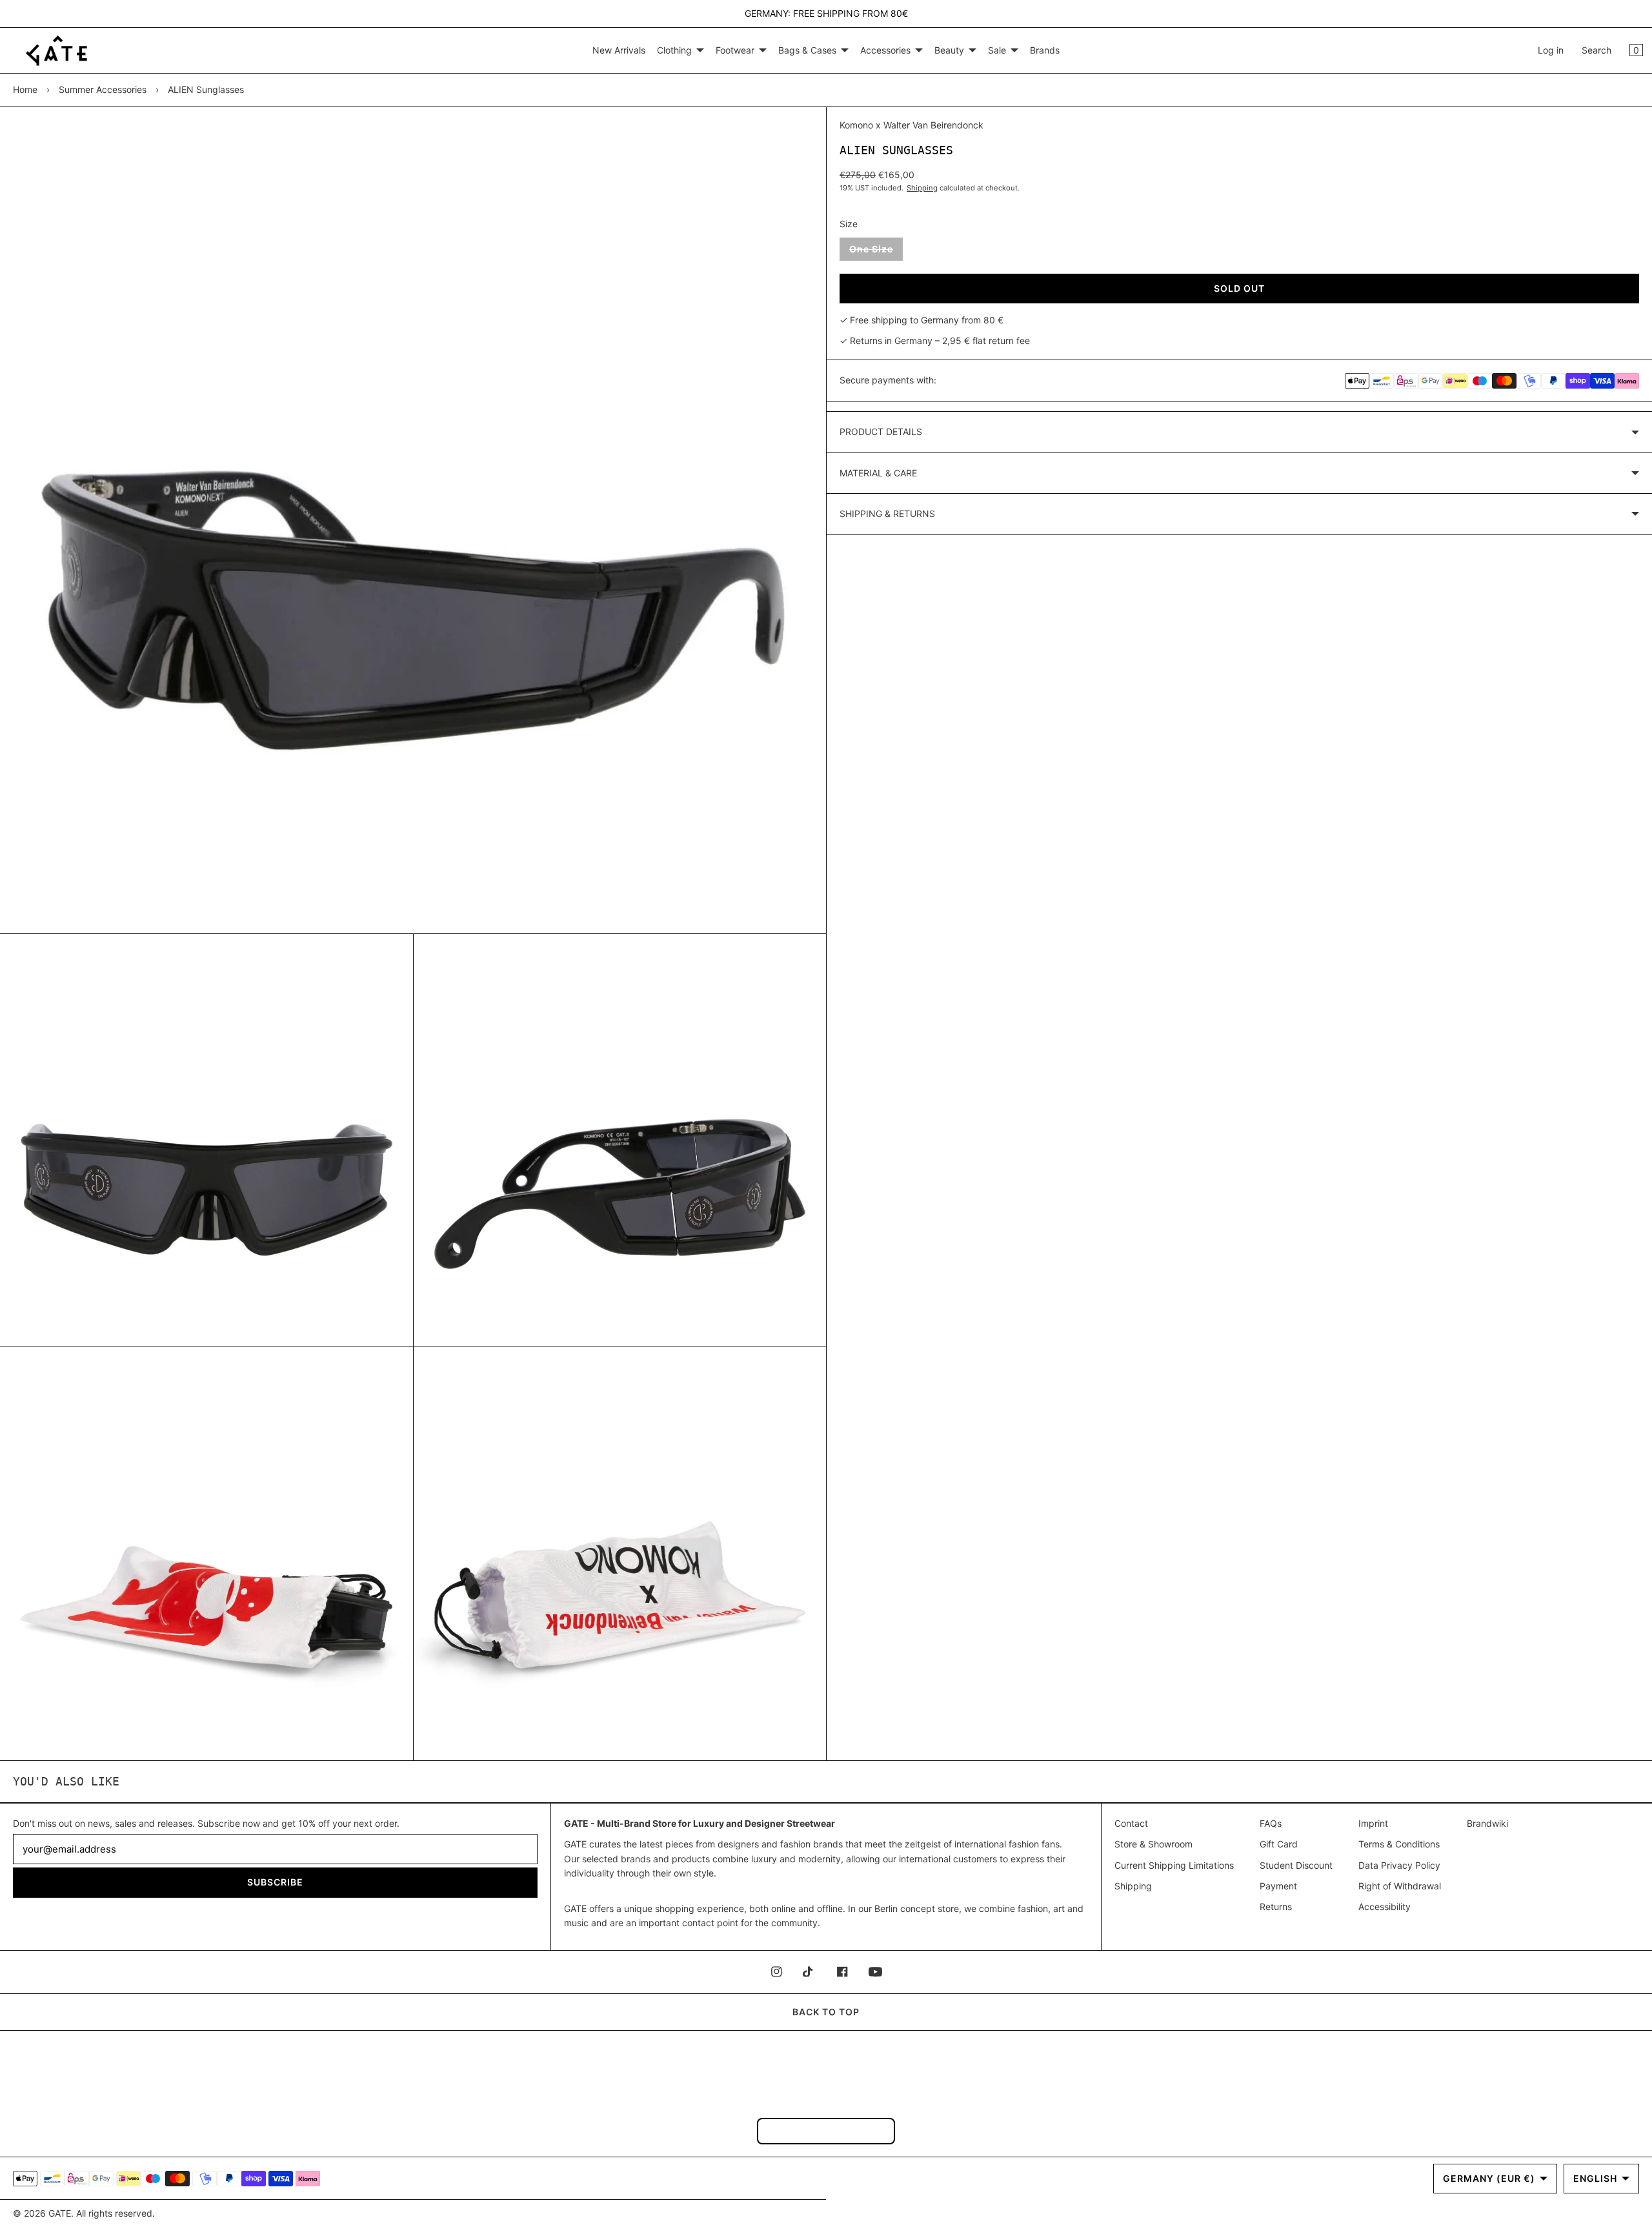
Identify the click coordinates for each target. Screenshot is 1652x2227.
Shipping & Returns (887, 514)
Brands (1045, 50)
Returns (1276, 1907)
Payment (1278, 1886)
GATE (60, 2213)
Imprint (1373, 1823)
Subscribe (275, 1882)
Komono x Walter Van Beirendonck (912, 125)
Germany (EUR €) (1489, 2178)
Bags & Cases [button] (807, 50)
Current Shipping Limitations (1174, 1865)
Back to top (826, 2012)
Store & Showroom (1153, 1844)
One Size (876, 252)
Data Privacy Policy (1399, 1865)
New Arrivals (619, 50)
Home (25, 89)
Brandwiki (1487, 1823)
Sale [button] (997, 50)
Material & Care (878, 473)
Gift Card (1279, 1844)
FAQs (1271, 1823)
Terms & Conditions (1399, 1844)
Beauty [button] (949, 50)
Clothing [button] (674, 50)
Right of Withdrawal (1400, 1886)
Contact (1131, 1823)
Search (1597, 50)
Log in (1551, 50)
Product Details (881, 432)
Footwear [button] (735, 50)
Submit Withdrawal (826, 2130)
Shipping (922, 188)
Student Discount (1296, 1865)
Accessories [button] (885, 50)
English (1595, 2178)
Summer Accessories (103, 89)
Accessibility (1385, 1907)
